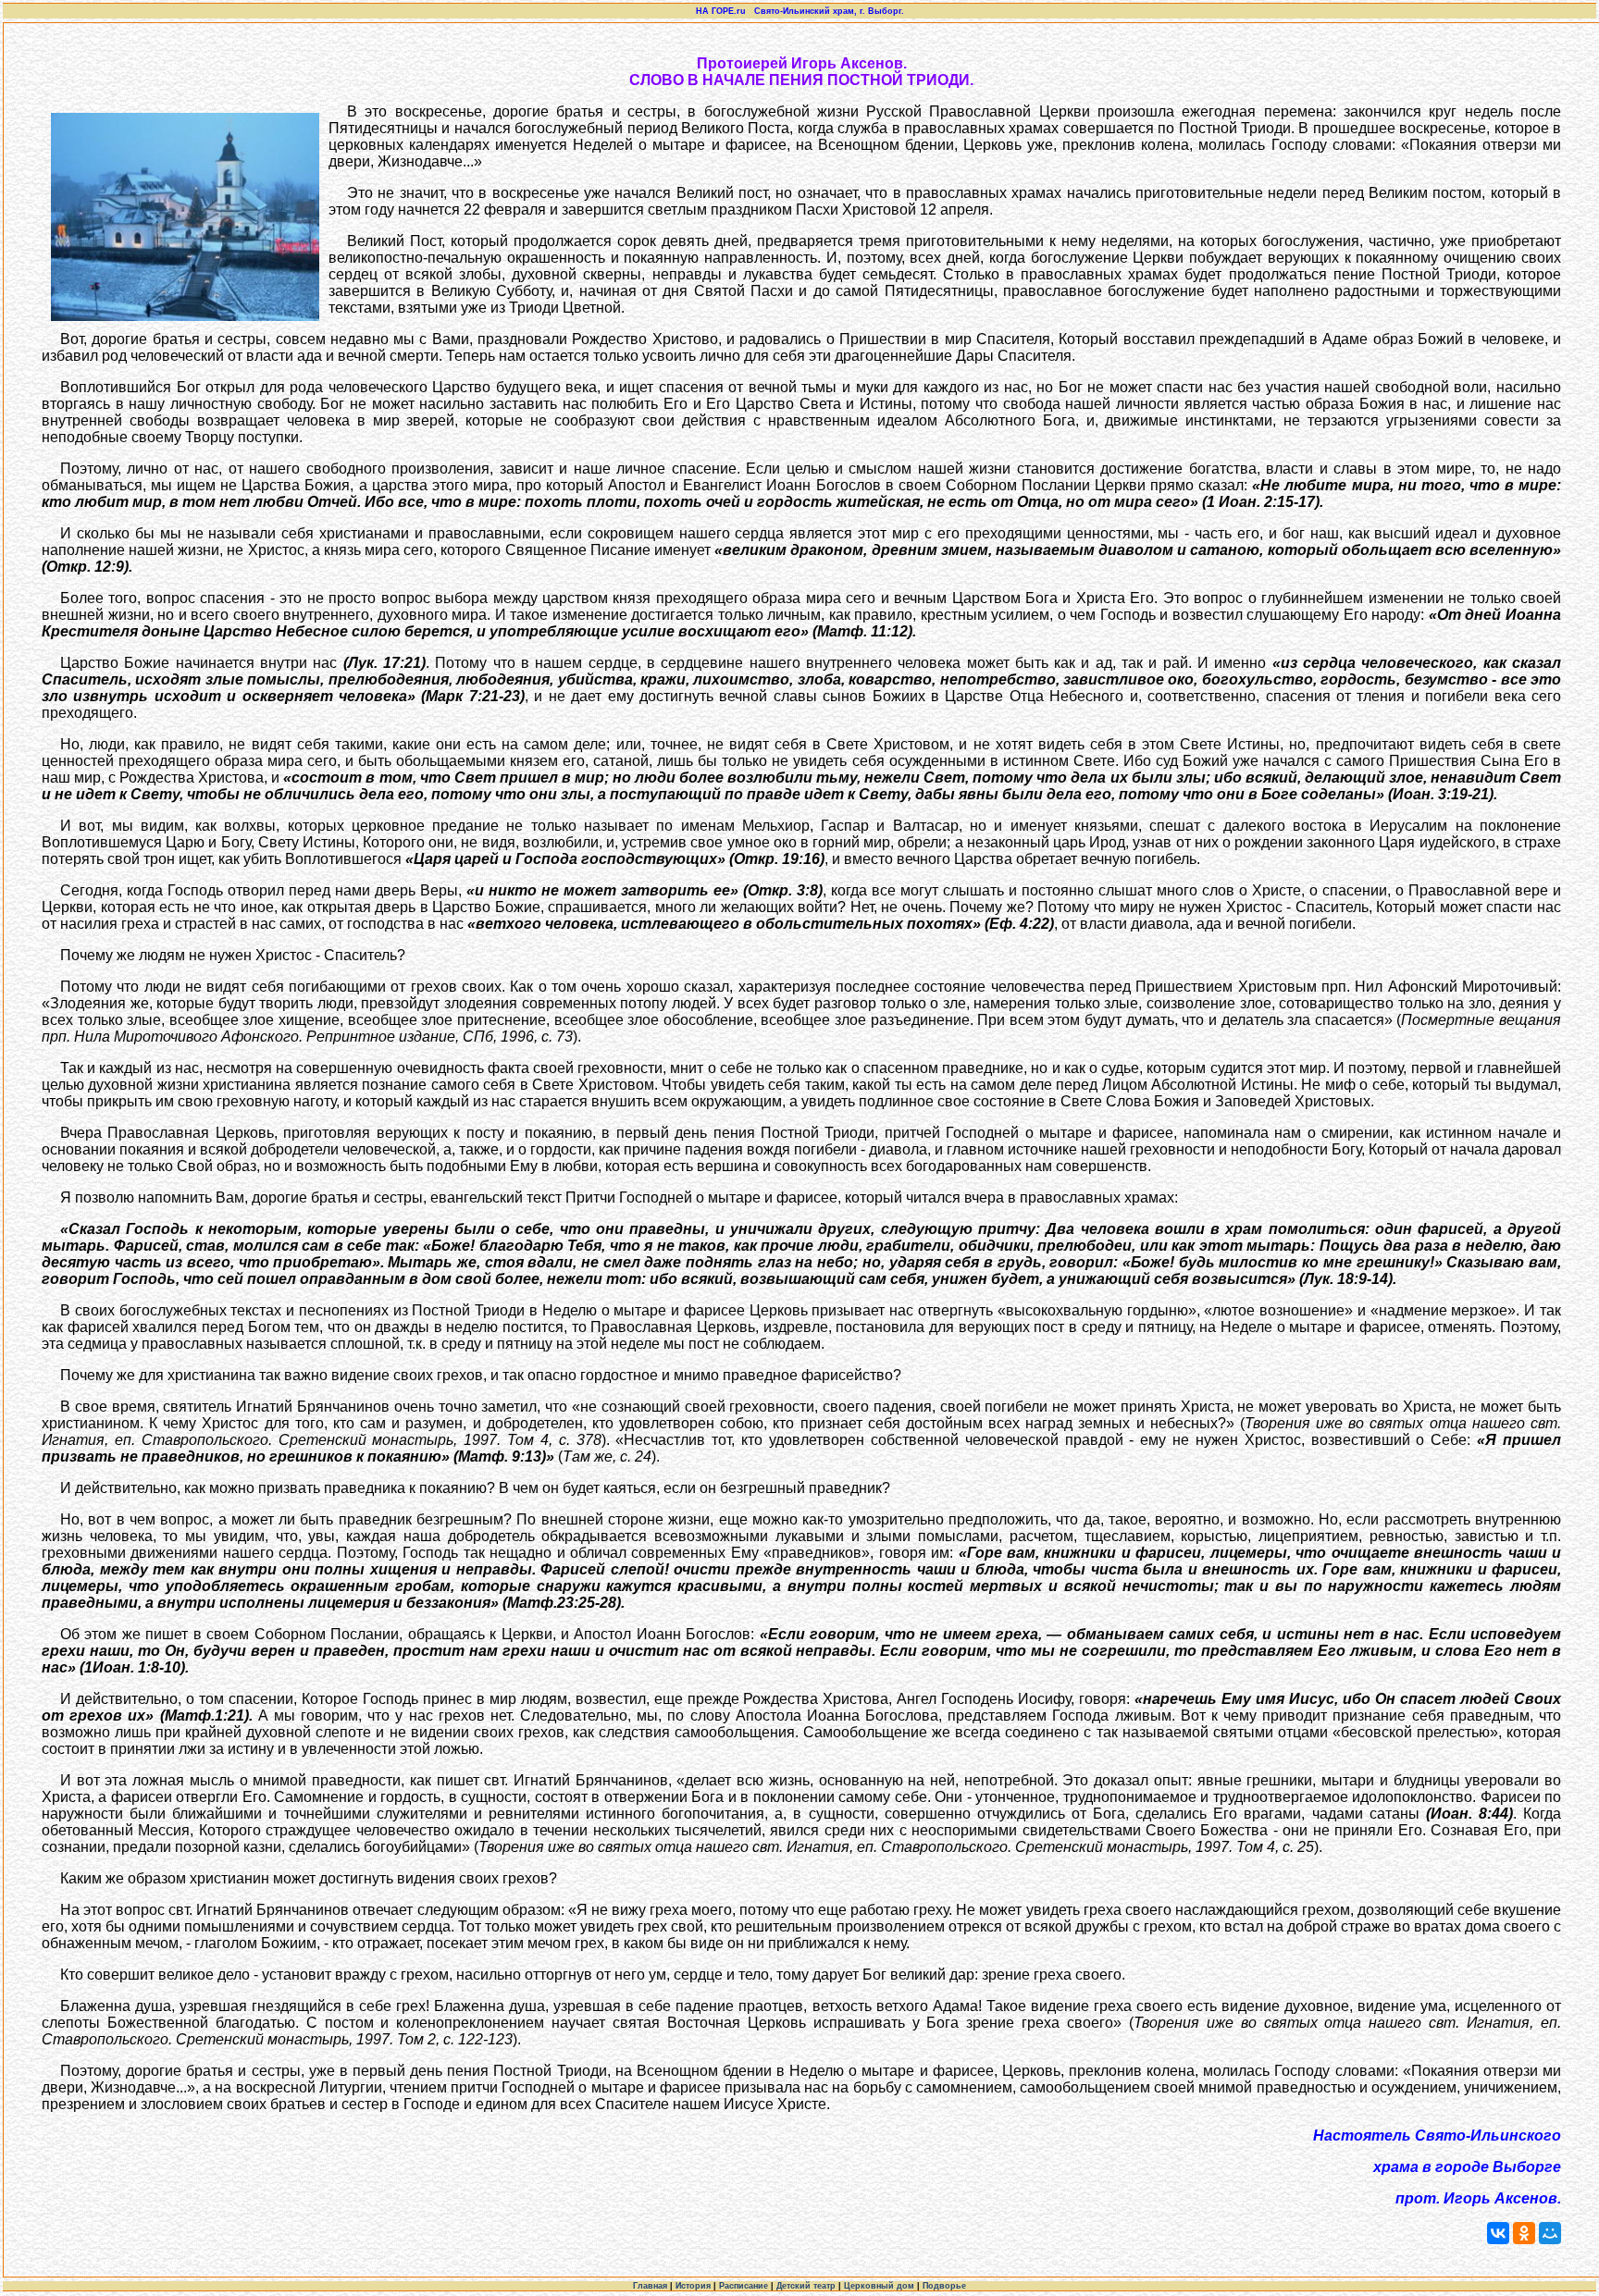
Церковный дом (879, 2286)
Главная (650, 2286)
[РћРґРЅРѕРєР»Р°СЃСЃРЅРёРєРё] (1524, 2233)
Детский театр (806, 2286)
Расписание (744, 2286)
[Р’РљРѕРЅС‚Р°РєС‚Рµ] (1498, 2233)
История (693, 2286)
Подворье (944, 2286)
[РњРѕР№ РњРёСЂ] (1550, 2233)
